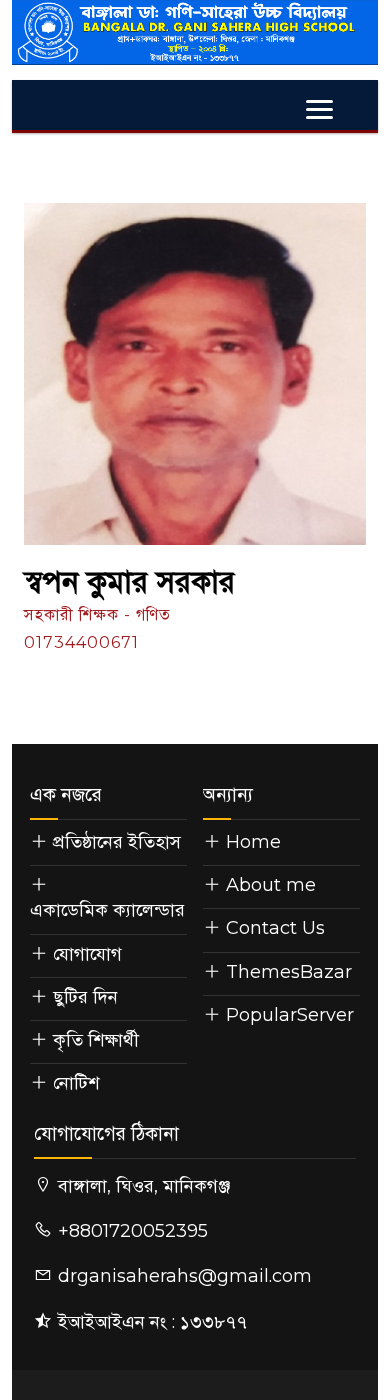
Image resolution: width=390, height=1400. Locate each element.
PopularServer (287, 1015)
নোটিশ (76, 1083)
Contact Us (273, 928)
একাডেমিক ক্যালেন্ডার (107, 910)
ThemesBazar (286, 972)
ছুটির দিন (85, 997)
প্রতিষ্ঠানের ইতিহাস (117, 842)
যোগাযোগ (87, 954)
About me (268, 885)
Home (251, 842)
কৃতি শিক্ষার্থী (96, 1040)
